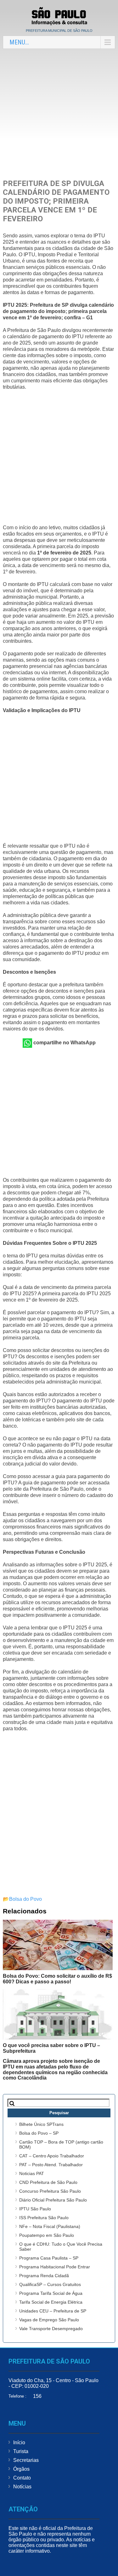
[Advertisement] (59, 114)
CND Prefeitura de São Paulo (48, 2182)
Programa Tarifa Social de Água (51, 2293)
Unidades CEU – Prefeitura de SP (53, 2311)
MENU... (19, 42)
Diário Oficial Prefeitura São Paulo (53, 2200)
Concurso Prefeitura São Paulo (50, 2191)
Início (19, 2443)
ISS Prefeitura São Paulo (44, 2218)
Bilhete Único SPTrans (41, 2124)
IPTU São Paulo (35, 2209)
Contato (22, 2478)
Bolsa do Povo (25, 1899)
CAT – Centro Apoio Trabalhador (52, 2156)
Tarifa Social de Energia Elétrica (51, 2302)
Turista (21, 2451)
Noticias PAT (32, 2173)
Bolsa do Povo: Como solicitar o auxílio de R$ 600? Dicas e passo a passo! (57, 1979)
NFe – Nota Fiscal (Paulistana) (50, 2226)
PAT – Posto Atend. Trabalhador (51, 2165)
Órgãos (21, 2469)
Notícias (22, 2487)
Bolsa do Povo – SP (39, 2133)
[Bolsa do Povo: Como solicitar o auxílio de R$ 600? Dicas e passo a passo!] (58, 1945)
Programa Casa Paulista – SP (49, 2258)
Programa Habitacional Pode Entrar (55, 2267)
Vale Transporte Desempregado (51, 2329)
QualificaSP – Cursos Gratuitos (50, 2284)
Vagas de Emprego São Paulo (49, 2320)
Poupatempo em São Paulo (47, 2235)
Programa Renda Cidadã (44, 2276)
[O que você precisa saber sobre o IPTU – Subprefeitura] (58, 2014)
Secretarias (26, 2460)
